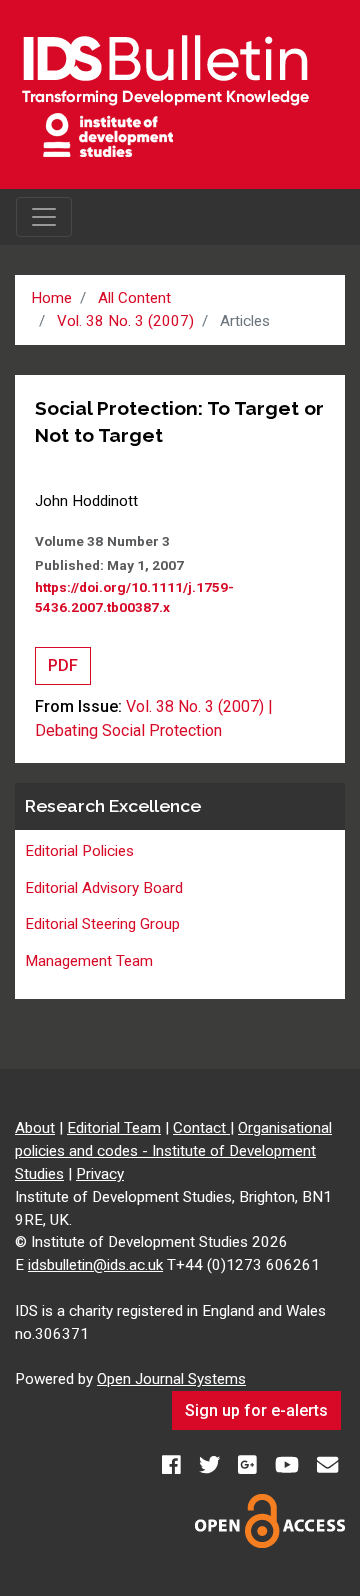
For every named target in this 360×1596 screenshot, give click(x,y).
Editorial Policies (79, 851)
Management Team (89, 961)
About (35, 1128)
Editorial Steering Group (102, 924)
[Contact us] (327, 1465)
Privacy (100, 1174)
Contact (201, 1128)
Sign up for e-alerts (256, 1410)
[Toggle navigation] (44, 217)
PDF (63, 665)
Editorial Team (114, 1128)
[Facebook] (173, 1465)
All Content (134, 298)
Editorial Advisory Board (104, 888)
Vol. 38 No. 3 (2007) (125, 321)
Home (51, 298)
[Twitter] (211, 1465)
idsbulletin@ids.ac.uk (95, 1265)
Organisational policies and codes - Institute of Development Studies (173, 1151)
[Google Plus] (249, 1465)
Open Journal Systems (171, 1379)
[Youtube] (289, 1465)
